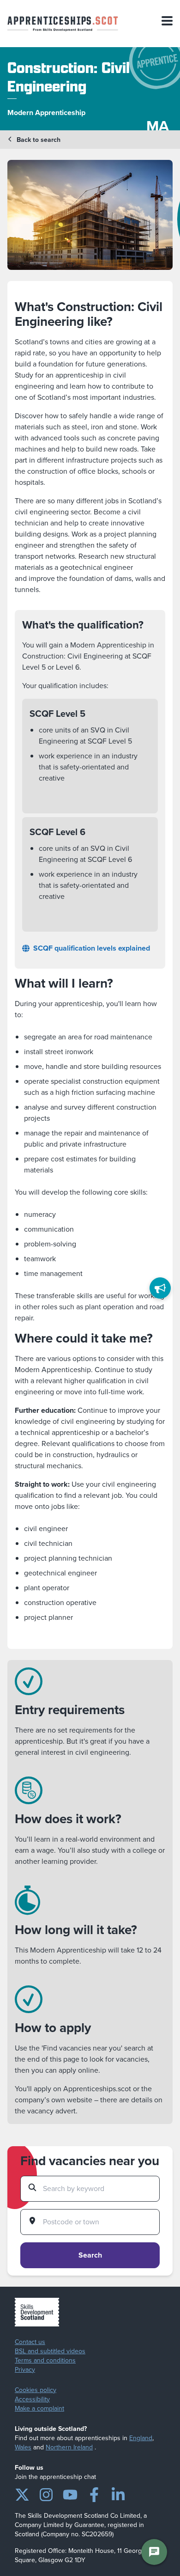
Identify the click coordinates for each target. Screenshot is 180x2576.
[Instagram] (46, 2493)
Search (90, 2255)
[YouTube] (70, 2493)
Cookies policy (36, 2390)
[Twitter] (22, 2493)
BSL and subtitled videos (50, 2351)
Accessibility (32, 2399)
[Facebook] (94, 2493)
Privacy (25, 2370)
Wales (23, 2447)
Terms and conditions (45, 2361)
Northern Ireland (69, 2447)
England (141, 2438)
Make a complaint (39, 2409)
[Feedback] (160, 1288)
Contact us (30, 2342)
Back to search (39, 140)
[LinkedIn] (118, 2493)
